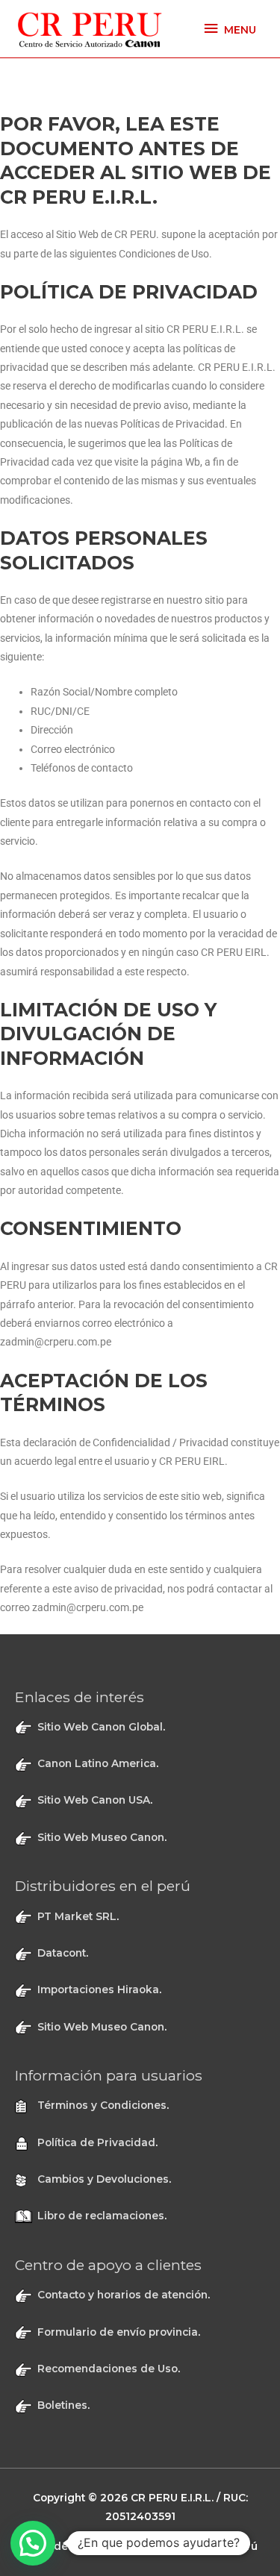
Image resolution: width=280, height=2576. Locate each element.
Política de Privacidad (96, 2142)
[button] (33, 2543)
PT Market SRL (77, 1916)
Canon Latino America (97, 1763)
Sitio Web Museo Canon (101, 1837)
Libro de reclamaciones (101, 2216)
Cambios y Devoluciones (103, 2179)
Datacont (62, 1953)
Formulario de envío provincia (118, 2332)
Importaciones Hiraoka (98, 1989)
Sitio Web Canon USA (94, 1800)
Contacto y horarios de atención (122, 2295)
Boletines (62, 2405)
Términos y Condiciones (102, 2105)
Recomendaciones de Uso (108, 2369)
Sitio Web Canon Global (100, 1727)
